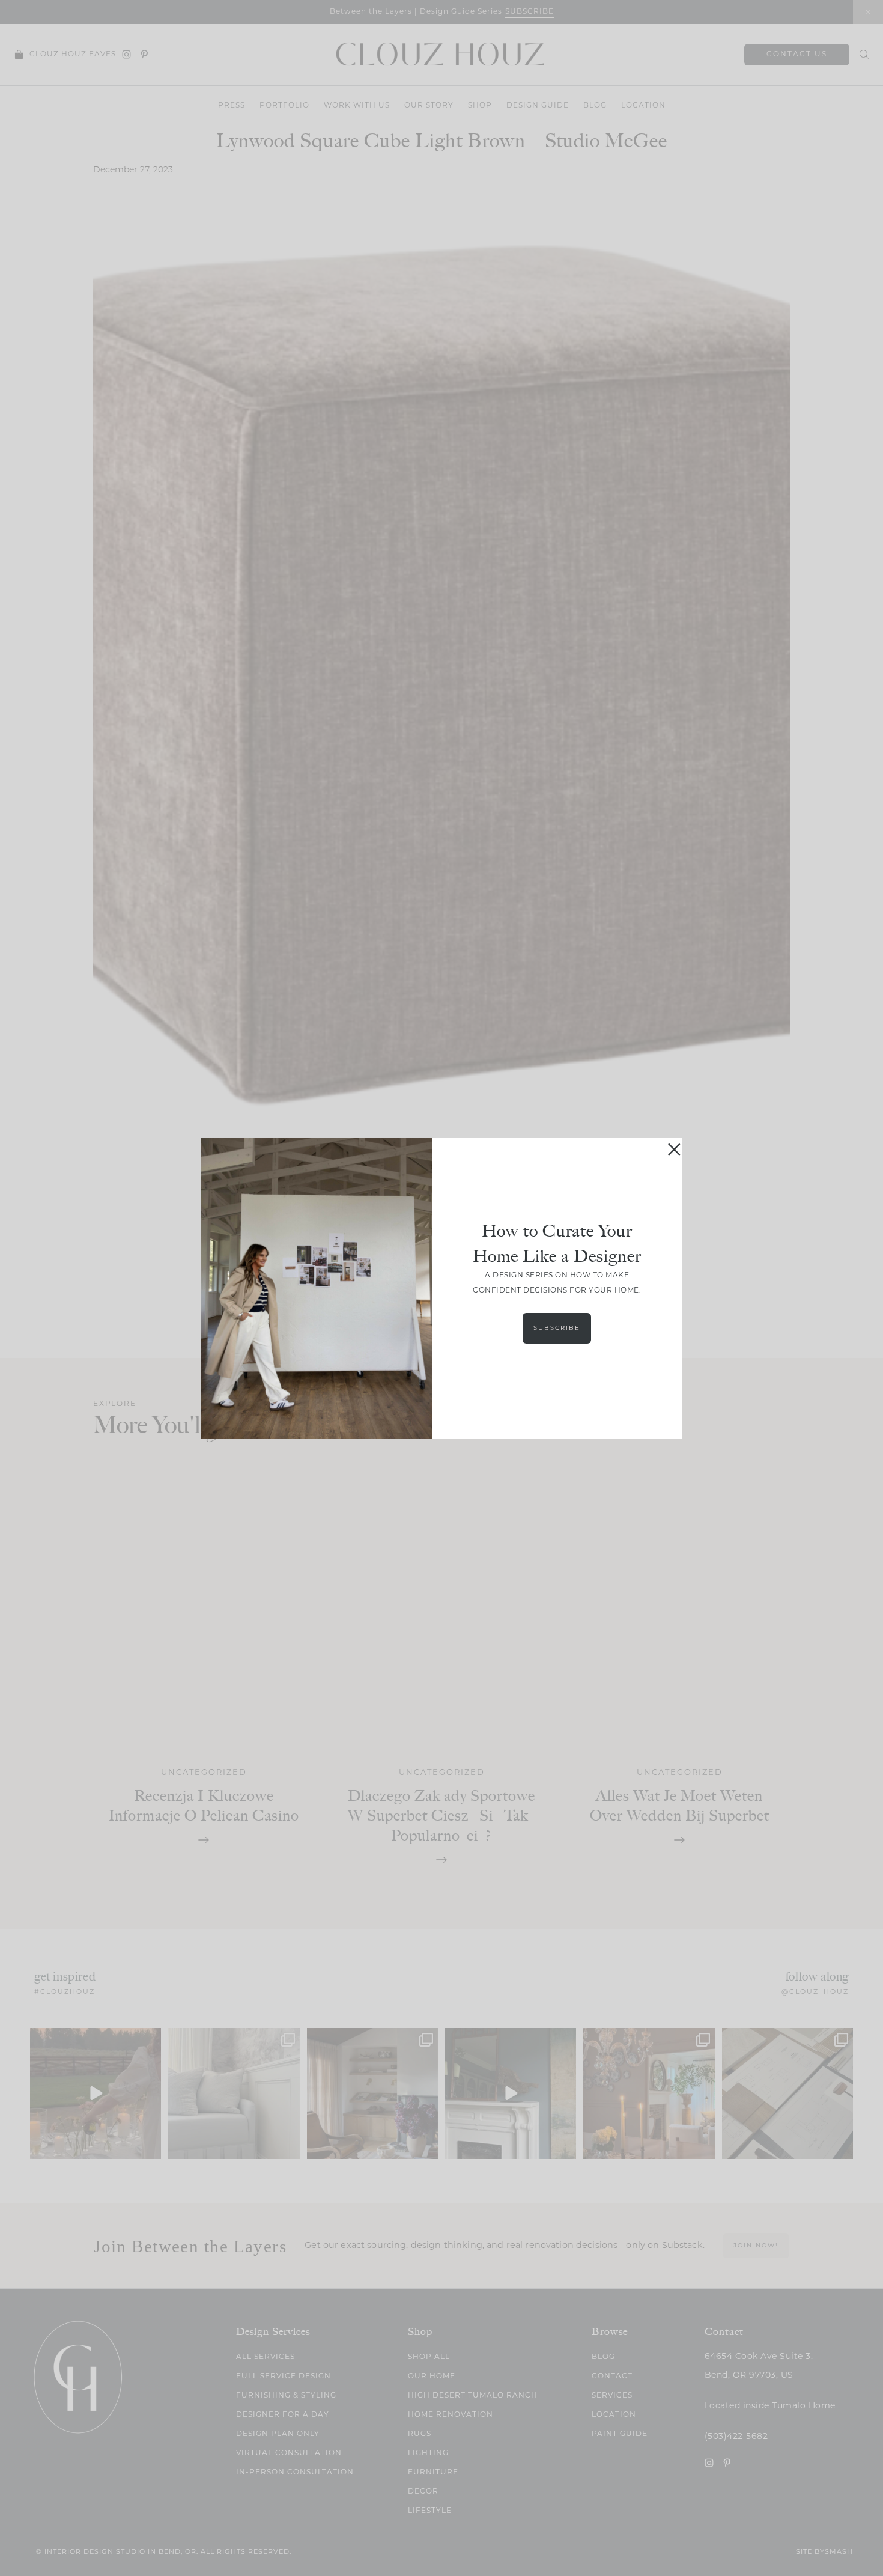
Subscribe (557, 1328)
